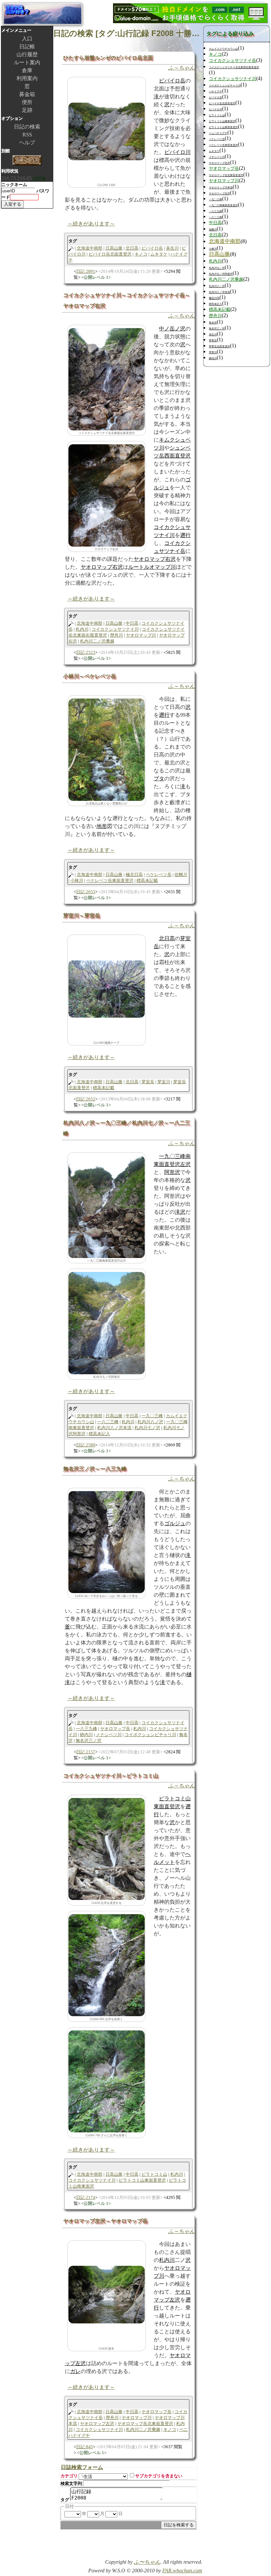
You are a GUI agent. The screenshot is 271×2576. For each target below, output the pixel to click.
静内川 (86, 1735)
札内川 (82, 629)
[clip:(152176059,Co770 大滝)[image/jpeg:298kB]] (107, 379)
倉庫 (27, 70)
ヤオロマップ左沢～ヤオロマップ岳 (105, 2221)
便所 (27, 102)
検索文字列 (71, 2483)
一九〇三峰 (152, 1416)
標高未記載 (147, 880)
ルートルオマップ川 (152, 567)
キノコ (141, 254)
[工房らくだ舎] (27, 161)
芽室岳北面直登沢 (219, 346)
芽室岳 (148, 1082)
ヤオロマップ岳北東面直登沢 (145, 2424)
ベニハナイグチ (218, 133)
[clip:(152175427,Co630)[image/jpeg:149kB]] (107, 1848)
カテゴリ (69, 2476)
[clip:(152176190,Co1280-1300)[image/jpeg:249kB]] (107, 131)
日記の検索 (27, 127)
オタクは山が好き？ (43, 14)
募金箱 (27, 94)
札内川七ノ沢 (147, 1428)
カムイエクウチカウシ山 (223, 49)
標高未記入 (99, 1434)
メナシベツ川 (109, 1735)
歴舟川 (116, 635)
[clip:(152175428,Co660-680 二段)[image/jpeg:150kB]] (107, 1965)
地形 (102, 826)
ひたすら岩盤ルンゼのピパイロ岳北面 (108, 58)
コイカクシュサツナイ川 (115, 629)
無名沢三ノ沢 (89, 1741)
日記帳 (27, 47)
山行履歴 (27, 54)
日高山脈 (114, 248)
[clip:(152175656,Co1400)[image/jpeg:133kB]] (107, 988)
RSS (27, 135)
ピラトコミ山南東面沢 (222, 121)
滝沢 (180, 1212)
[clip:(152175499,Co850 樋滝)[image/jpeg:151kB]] (107, 1542)
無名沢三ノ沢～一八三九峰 (95, 1469)
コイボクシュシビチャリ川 (150, 1735)
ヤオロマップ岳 (115, 1729)
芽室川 (164, 1082)
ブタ (159, 778)
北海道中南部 (90, 248)
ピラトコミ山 (154, 2174)
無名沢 (213, 323)
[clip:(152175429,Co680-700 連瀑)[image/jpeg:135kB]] (107, 2081)
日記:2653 (86, 892)
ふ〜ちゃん (147, 2562)
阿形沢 (172, 1172)
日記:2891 (86, 271)
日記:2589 (86, 1445)
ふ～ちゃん (181, 68)
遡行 (185, 535)
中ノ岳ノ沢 (172, 329)
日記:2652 (86, 1099)
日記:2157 (86, 1752)
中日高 (132, 623)
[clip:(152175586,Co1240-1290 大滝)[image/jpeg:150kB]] (107, 1206)
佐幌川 (181, 875)
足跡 (27, 110)
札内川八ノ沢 (150, 1422)
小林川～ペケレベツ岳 (90, 676)
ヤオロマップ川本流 (221, 188)
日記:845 (84, 2447)
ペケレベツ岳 (159, 875)
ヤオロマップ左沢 (97, 2424)
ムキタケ (159, 254)
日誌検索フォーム (82, 2467)
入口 (27, 39)
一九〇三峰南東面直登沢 (223, 205)
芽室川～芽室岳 (82, 916)
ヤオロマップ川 (141, 635)
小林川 (77, 880)
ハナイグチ (215, 92)
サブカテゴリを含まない (159, 2476)
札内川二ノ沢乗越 (97, 641)
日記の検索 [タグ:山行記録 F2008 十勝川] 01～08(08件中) (128, 33)
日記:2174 (86, 2197)
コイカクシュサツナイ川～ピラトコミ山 (111, 1776)
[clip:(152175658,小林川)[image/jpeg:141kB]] (107, 749)
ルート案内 (27, 62)
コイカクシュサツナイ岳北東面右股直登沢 (234, 67)
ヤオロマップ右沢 (155, 559)
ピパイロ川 (177, 152)
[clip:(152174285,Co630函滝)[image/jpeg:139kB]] (107, 2294)
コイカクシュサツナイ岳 (232, 61)
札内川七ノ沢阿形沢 (221, 274)
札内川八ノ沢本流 (114, 1428)
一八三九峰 (86, 1729)
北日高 (132, 248)
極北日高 (134, 875)
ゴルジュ (175, 1523)
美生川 (172, 248)
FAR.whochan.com (182, 2571)
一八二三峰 (108, 1422)
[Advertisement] (125, 2547)
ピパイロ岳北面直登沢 (110, 254)
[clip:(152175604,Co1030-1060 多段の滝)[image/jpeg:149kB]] (107, 1322)
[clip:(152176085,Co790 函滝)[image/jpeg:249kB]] (107, 495)
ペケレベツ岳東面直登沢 (110, 880)
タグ (65, 2500)
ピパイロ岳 (172, 81)
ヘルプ (27, 143)
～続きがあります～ (91, 224)
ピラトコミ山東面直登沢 (142, 2180)
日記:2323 (86, 652)
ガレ (75, 2371)
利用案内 (27, 78)
